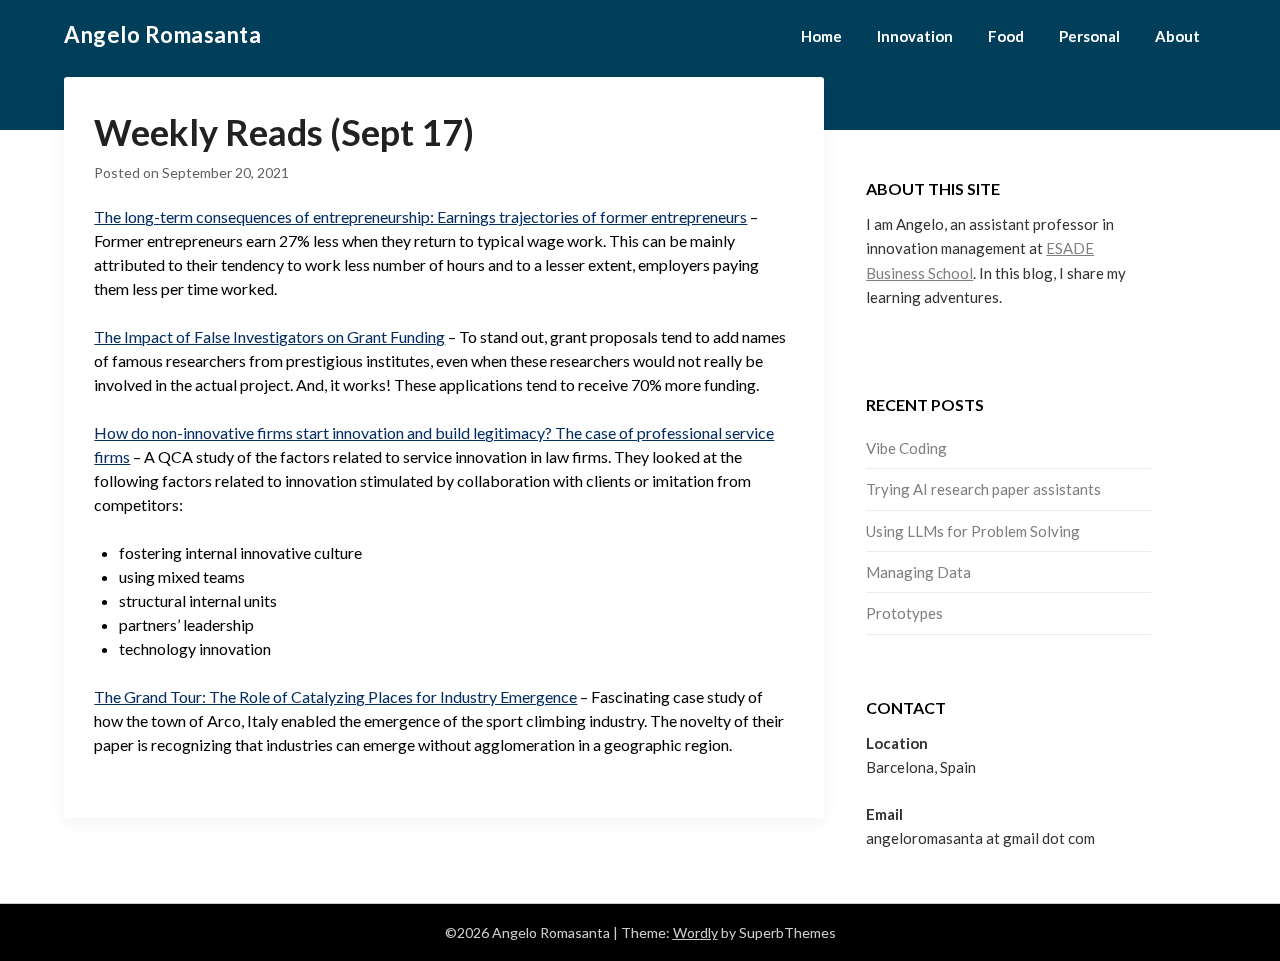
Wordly (695, 932)
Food (1006, 36)
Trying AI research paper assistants (983, 489)
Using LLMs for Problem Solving (973, 531)
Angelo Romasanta (162, 34)
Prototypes (904, 613)
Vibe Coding (906, 448)
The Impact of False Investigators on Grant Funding (269, 336)
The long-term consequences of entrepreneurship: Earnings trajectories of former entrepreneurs (420, 216)
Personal (1089, 36)
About (1177, 36)
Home (821, 36)
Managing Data (918, 572)
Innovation (915, 36)
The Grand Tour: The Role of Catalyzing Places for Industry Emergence (335, 696)
